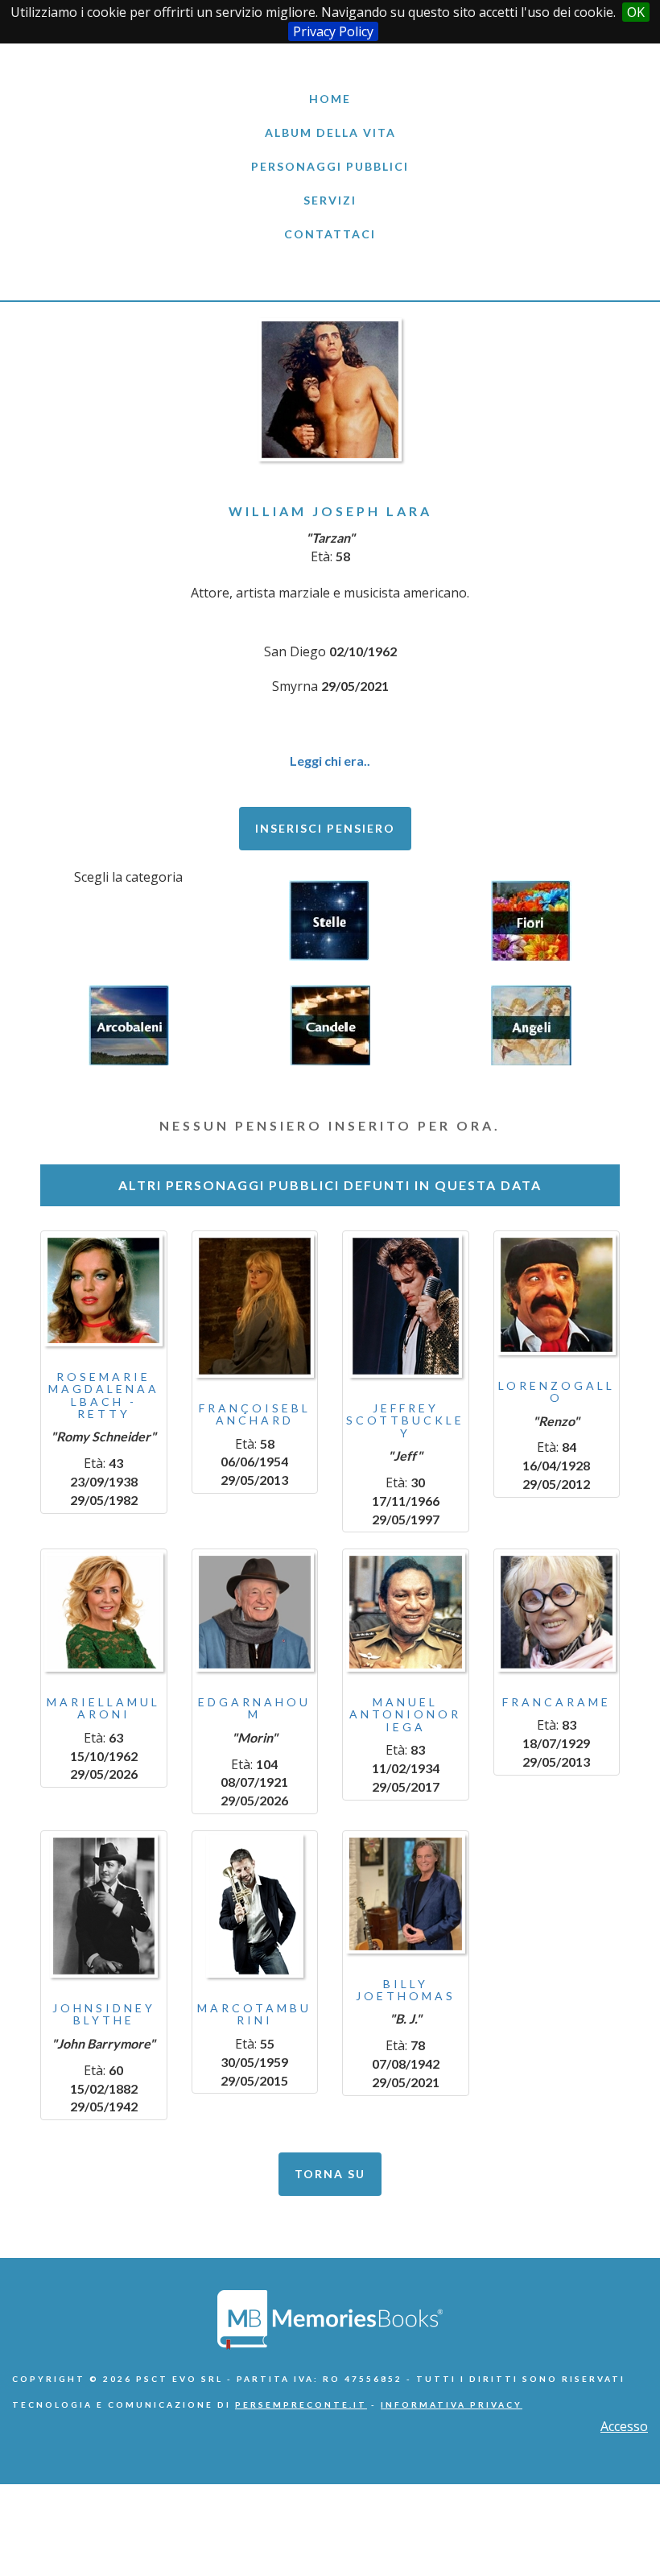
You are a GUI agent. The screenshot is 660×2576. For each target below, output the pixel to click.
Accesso (624, 2426)
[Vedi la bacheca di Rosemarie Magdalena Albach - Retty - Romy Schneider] (104, 1290)
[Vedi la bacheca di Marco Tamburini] (255, 1906)
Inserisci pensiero (325, 828)
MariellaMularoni (103, 1708)
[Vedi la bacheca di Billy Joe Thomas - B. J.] (406, 1894)
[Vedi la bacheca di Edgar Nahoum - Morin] (255, 1612)
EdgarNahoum (254, 1708)
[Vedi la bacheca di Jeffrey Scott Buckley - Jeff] (406, 1306)
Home (330, 99)
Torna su (330, 2174)
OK (636, 12)
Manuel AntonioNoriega (405, 1714)
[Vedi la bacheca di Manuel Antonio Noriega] (406, 1612)
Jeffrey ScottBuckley (405, 1420)
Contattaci (330, 234)
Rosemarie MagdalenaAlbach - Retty (104, 1395)
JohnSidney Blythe (104, 2014)
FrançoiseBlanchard (255, 1414)
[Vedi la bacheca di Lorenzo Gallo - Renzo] (557, 1295)
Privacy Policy (333, 31)
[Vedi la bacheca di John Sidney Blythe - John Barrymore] (104, 1906)
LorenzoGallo (557, 1391)
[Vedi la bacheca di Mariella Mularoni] (104, 1612)
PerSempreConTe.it (301, 2404)
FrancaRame (557, 1702)
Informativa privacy (452, 2404)
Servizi (330, 200)
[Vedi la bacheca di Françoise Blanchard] (255, 1306)
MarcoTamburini (254, 2014)
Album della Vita (330, 132)
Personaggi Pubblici (330, 166)
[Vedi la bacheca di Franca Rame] (557, 1612)
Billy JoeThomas (406, 1990)
